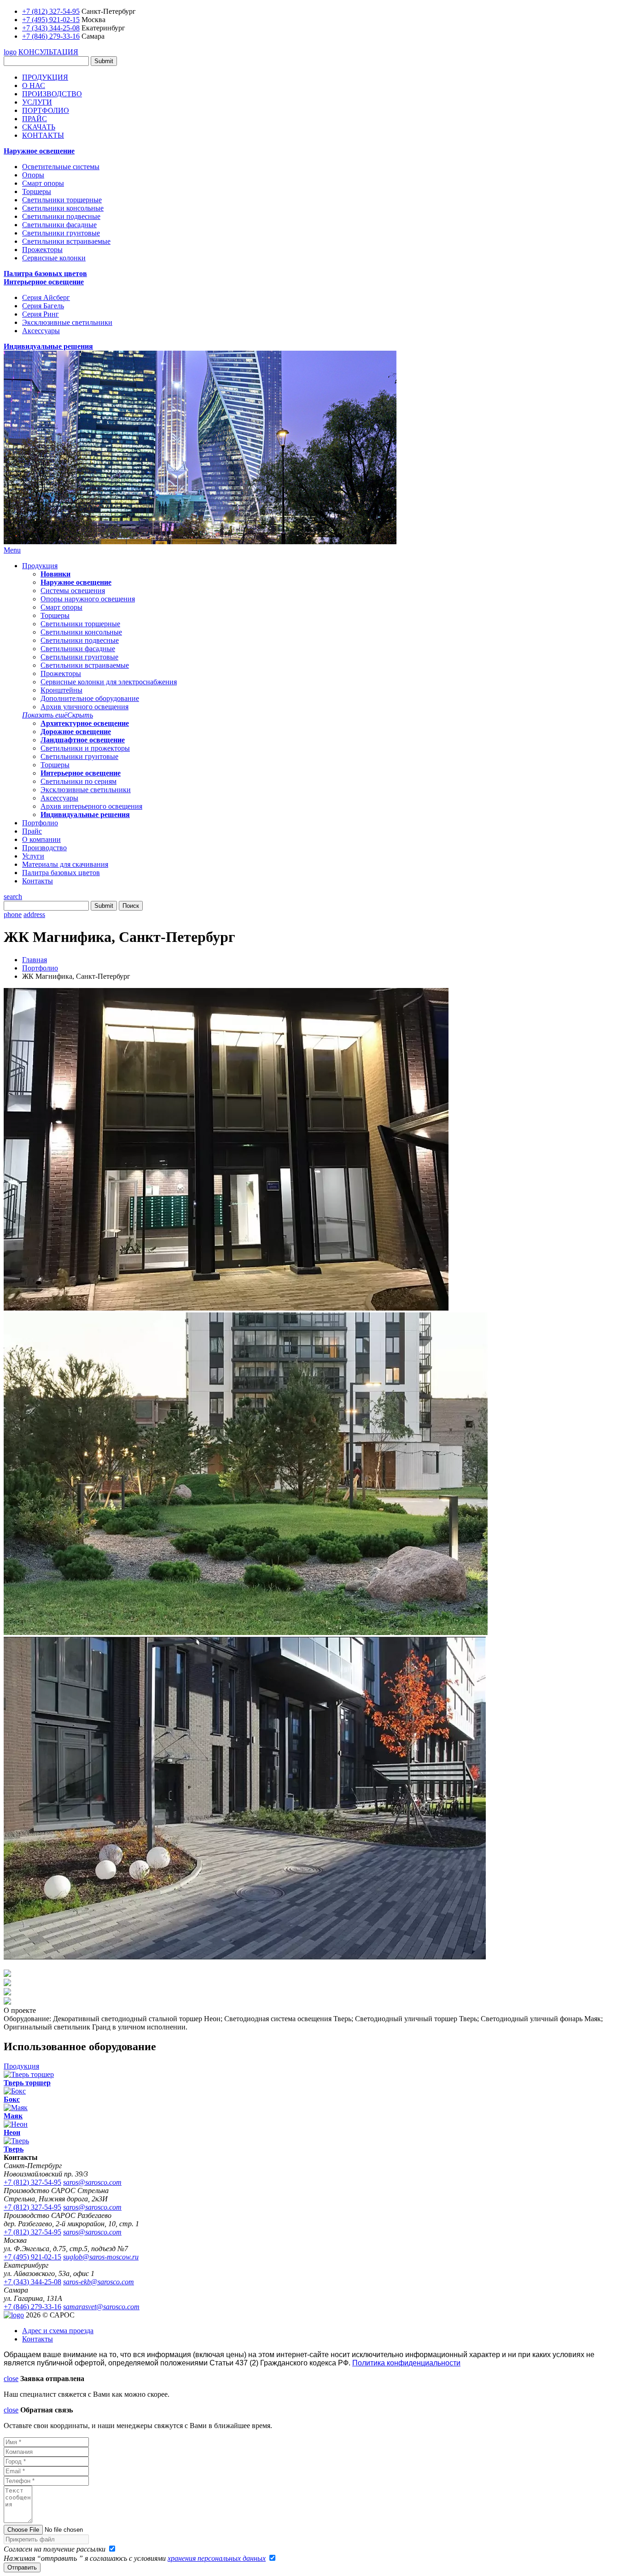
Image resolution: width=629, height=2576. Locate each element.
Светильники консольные (63, 208)
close (11, 2379)
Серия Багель (43, 306)
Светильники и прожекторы (85, 748)
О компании (41, 839)
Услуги (33, 856)
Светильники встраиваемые (66, 241)
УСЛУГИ (37, 102)
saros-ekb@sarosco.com (99, 2282)
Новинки (55, 574)
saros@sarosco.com (92, 2182)
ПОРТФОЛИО (46, 110)
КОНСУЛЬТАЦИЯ (48, 52)
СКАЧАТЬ (39, 127)
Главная (35, 960)
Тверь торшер (27, 2083)
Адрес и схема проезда (58, 2331)
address (34, 915)
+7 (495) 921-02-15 (51, 20)
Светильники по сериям (79, 781)
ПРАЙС (35, 119)
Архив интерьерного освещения (91, 806)
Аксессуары (41, 331)
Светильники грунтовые (61, 233)
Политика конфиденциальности (406, 2363)
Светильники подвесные (61, 216)
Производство (44, 848)
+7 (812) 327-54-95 (51, 11)
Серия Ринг (41, 314)
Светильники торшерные (62, 200)
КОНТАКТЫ (43, 135)
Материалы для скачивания (65, 864)
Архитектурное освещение (85, 723)
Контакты (38, 881)
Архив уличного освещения (84, 707)
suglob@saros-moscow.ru (101, 2257)
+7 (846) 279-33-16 (51, 36)
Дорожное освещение (76, 732)
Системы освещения (73, 591)
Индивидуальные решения (48, 346)
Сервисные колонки (54, 258)
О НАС (34, 85)
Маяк (13, 2116)
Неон (12, 2132)
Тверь (14, 2149)
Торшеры (37, 191)
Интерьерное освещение (44, 282)
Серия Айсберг (46, 297)
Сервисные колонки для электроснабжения (109, 682)
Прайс (32, 831)
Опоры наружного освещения (88, 599)
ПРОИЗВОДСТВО (52, 94)
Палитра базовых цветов (45, 273)
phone (13, 915)
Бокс (12, 2099)
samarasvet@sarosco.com (101, 2307)
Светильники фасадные (59, 225)
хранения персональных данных (217, 2558)
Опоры (33, 175)
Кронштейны (61, 690)
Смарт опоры (43, 183)
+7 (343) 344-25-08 (51, 28)
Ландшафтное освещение (83, 740)
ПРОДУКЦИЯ (45, 77)
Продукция (40, 566)
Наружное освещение (39, 151)
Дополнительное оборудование (90, 698)
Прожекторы (42, 250)
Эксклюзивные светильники (67, 322)
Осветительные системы (61, 167)
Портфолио (40, 823)
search (13, 897)
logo (10, 52)
